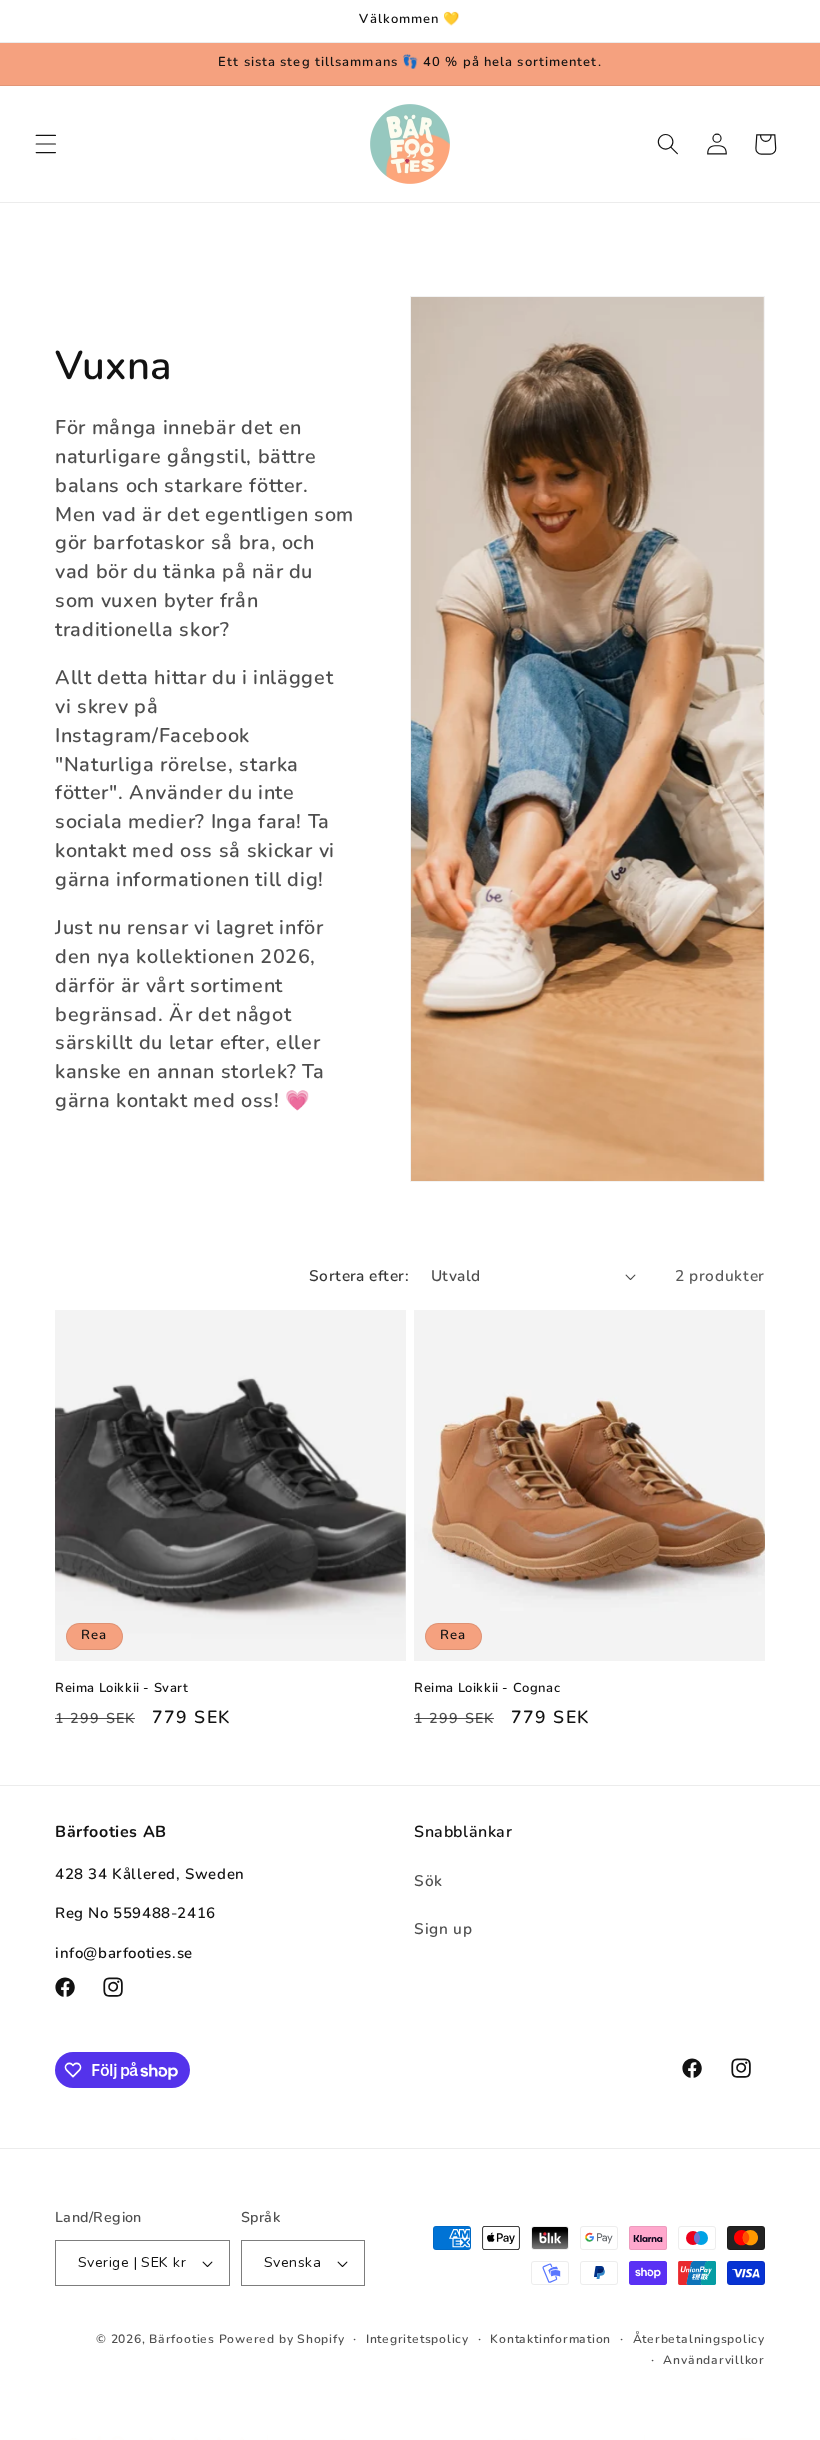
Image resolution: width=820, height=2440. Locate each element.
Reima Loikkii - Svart (122, 1688)
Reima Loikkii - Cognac (487, 1688)
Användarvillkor (714, 2360)
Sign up (443, 1928)
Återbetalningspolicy (699, 2339)
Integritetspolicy (417, 2339)
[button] (46, 144)
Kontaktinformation (550, 2339)
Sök (428, 1880)
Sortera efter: (359, 1275)
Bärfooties (183, 2339)
